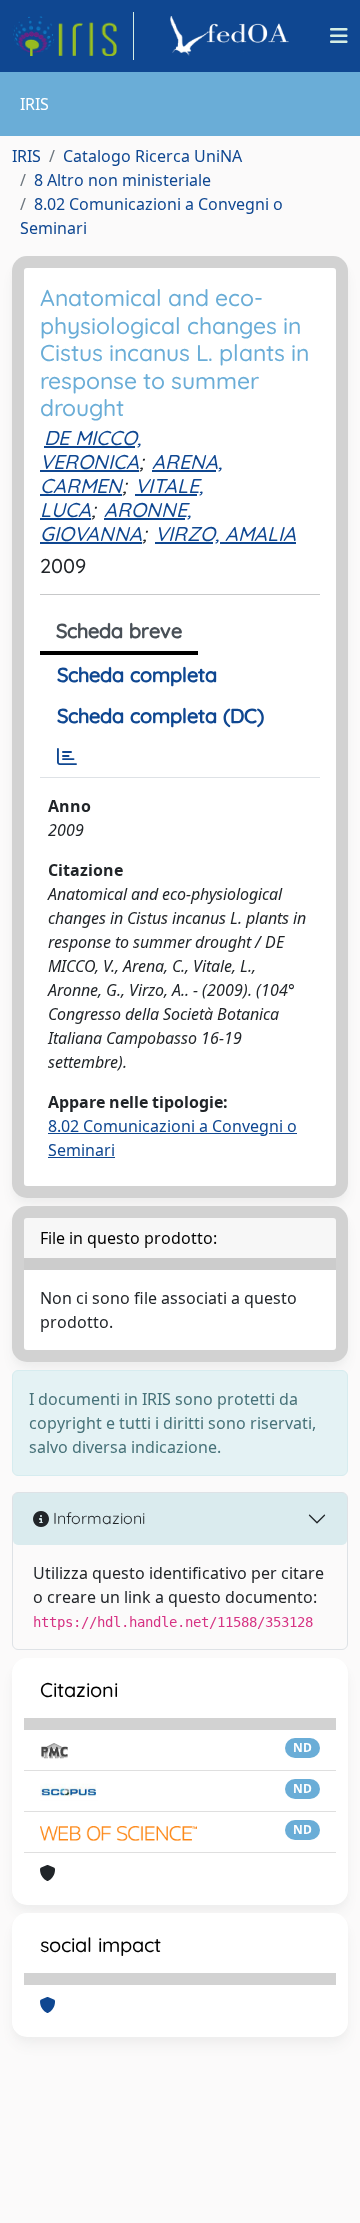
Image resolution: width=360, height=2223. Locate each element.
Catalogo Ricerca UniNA (152, 156)
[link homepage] (73, 36)
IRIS (26, 156)
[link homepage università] (232, 36)
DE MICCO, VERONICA (90, 449)
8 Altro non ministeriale (122, 180)
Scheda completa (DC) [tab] (160, 715)
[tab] (67, 757)
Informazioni (97, 1518)
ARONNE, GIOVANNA (115, 521)
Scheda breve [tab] (119, 630)
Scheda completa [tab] (137, 674)
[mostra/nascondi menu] (339, 36)
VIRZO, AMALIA (225, 533)
